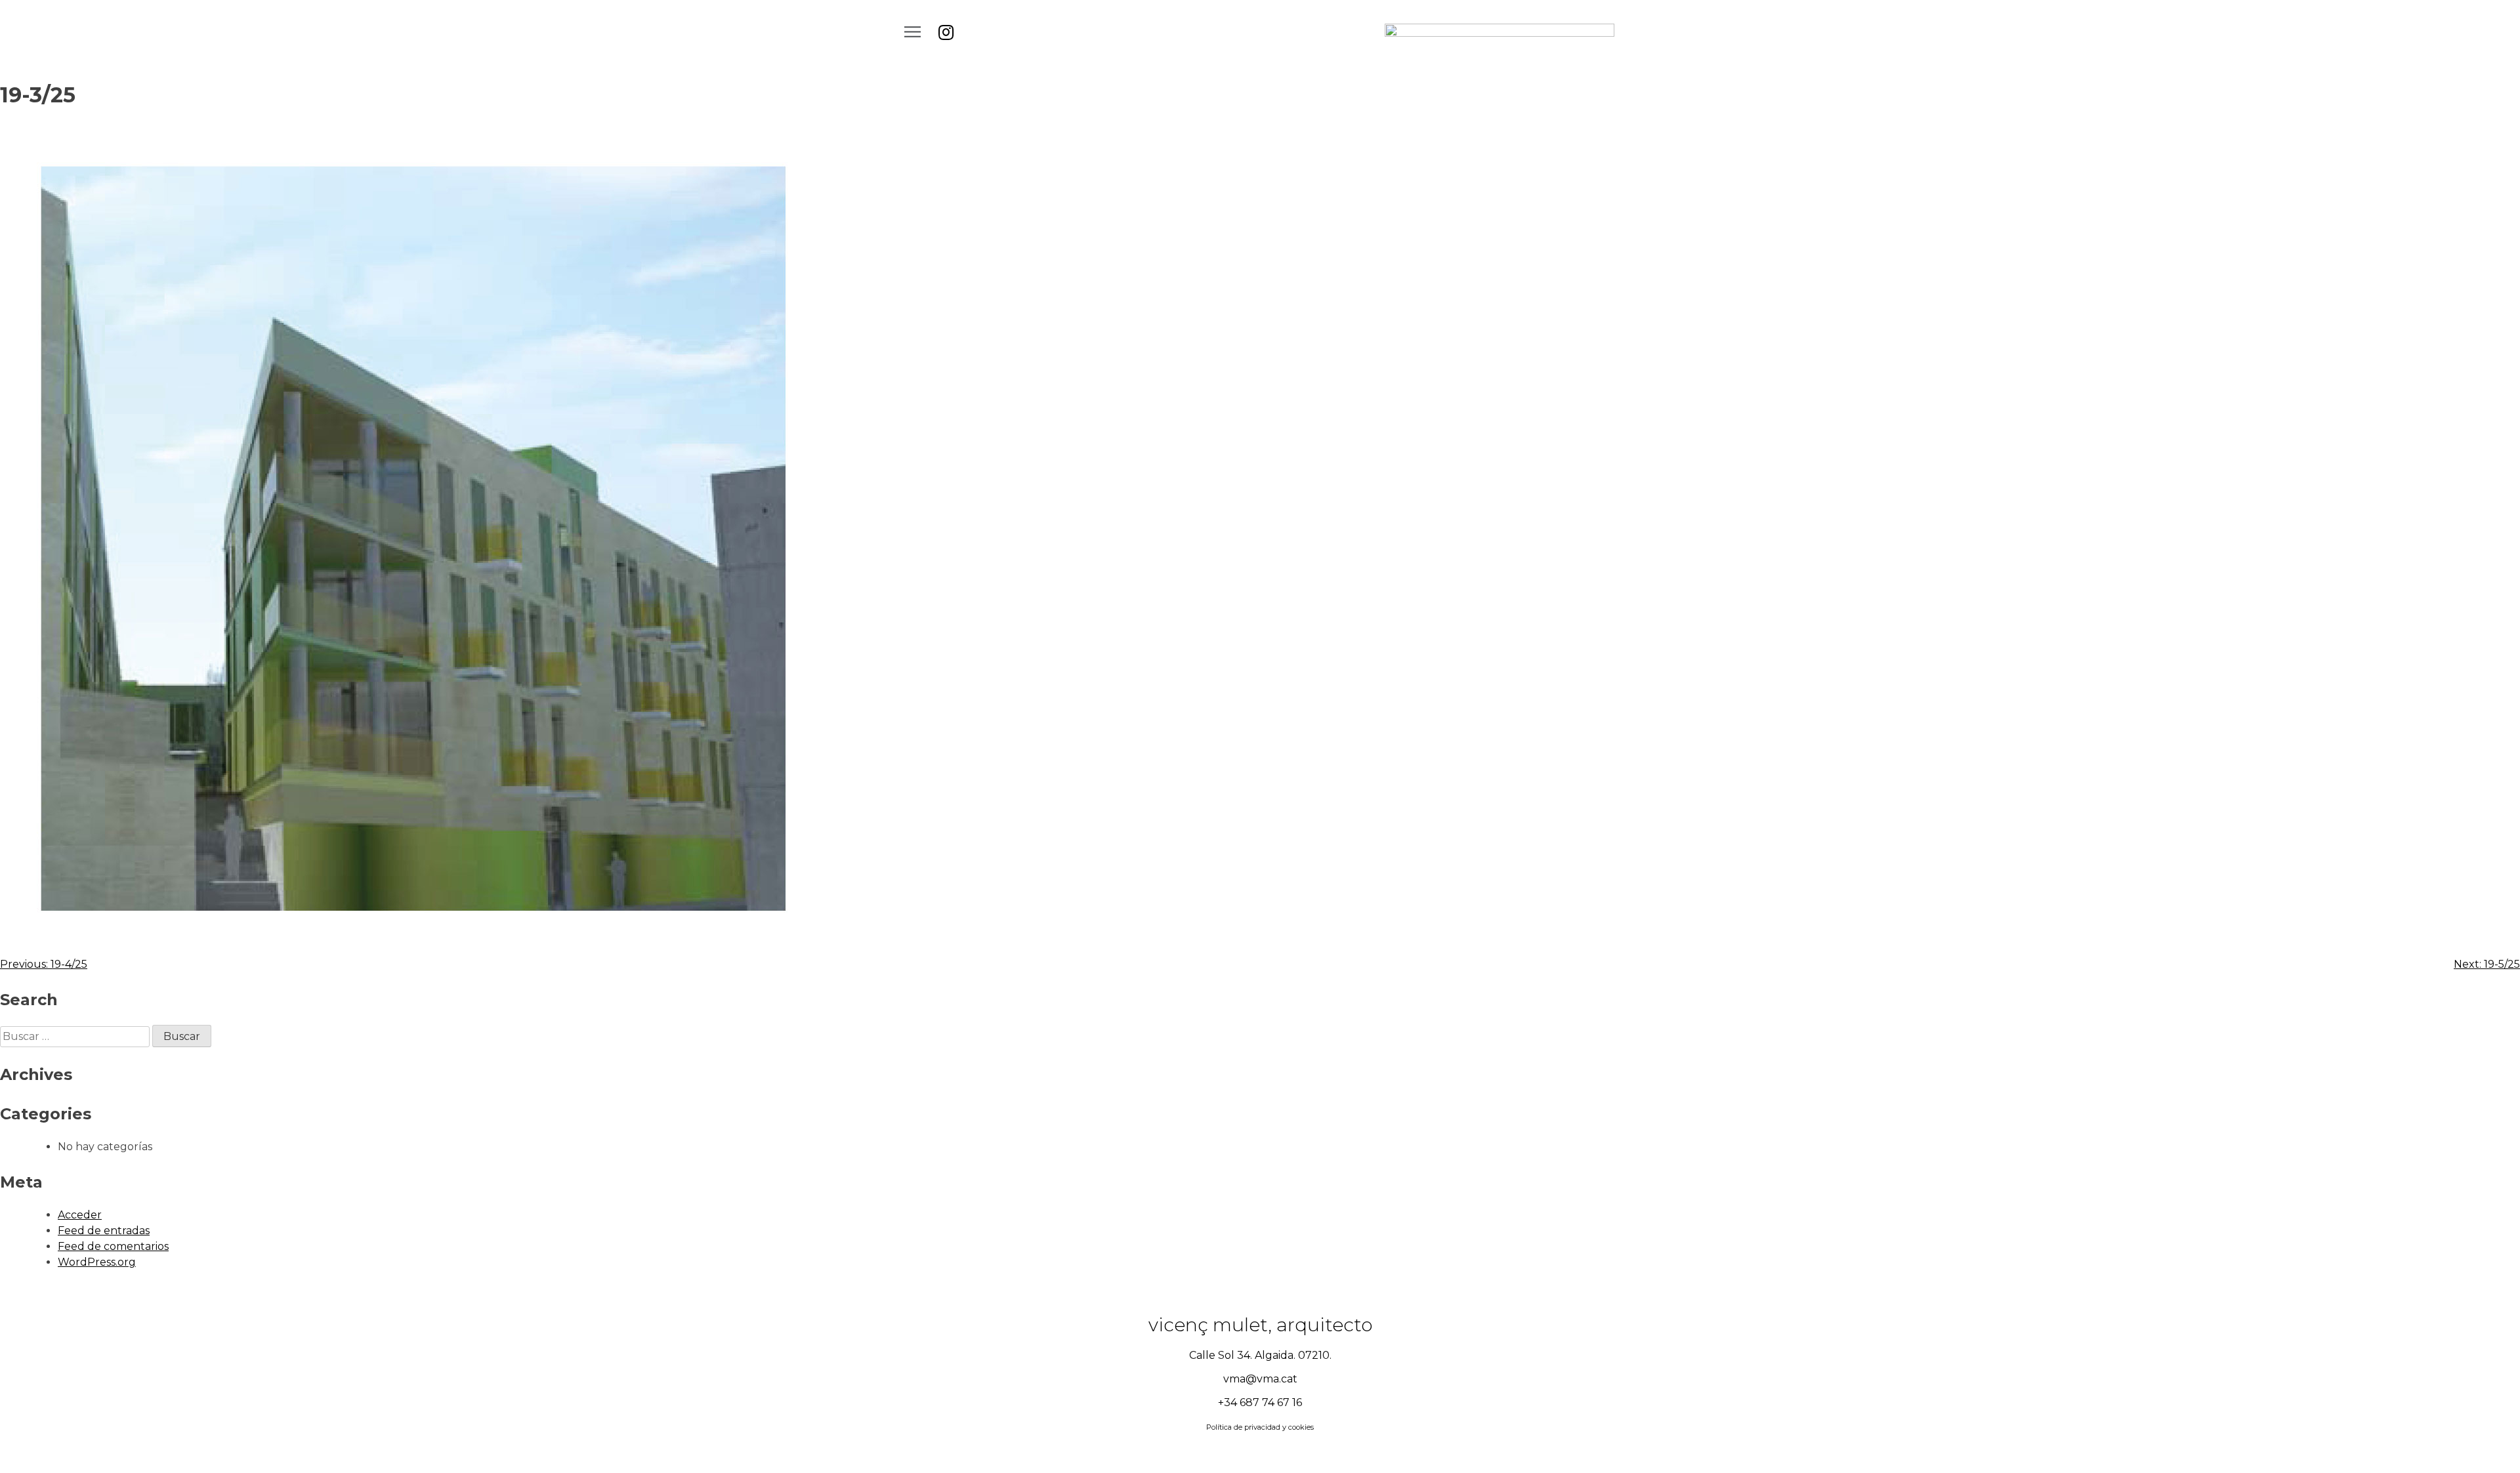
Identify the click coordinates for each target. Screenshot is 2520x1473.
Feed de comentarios (113, 1246)
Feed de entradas (104, 1231)
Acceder (80, 1215)
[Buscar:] (76, 1036)
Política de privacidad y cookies (1260, 1427)
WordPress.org (97, 1262)
